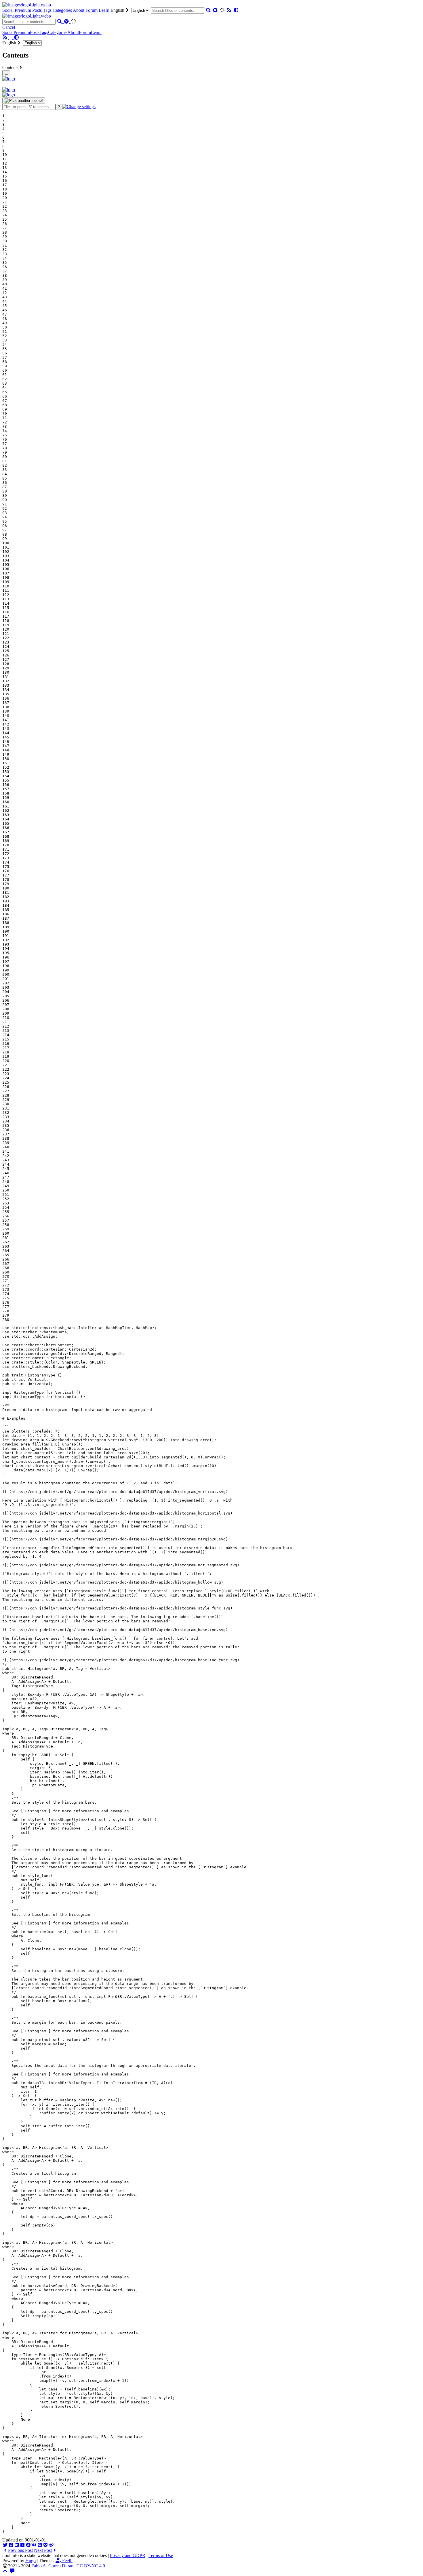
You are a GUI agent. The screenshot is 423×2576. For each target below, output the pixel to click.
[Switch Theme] (236, 10)
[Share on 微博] (51, 2545)
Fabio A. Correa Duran (52, 2566)
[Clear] (216, 10)
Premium (23, 10)
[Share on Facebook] (11, 2545)
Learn (105, 10)
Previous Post (20, 2550)
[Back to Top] (6, 2571)
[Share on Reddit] (28, 2545)
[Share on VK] (34, 2545)
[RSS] (230, 10)
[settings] (79, 107)
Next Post (43, 2550)
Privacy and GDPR (128, 2555)
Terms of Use (161, 2555)
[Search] (209, 10)
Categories (63, 10)
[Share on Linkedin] (17, 2545)
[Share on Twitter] (5, 2545)
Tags (48, 10)
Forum (92, 10)
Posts (38, 10)
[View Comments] (12, 2571)
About (79, 10)
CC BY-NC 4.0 (91, 2566)
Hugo (31, 2561)
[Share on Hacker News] (22, 2545)
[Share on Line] (40, 2545)
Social (8, 10)
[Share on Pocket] (45, 2545)
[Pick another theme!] (24, 101)
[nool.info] (27, 5)
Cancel (9, 27)
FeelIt (67, 2561)
